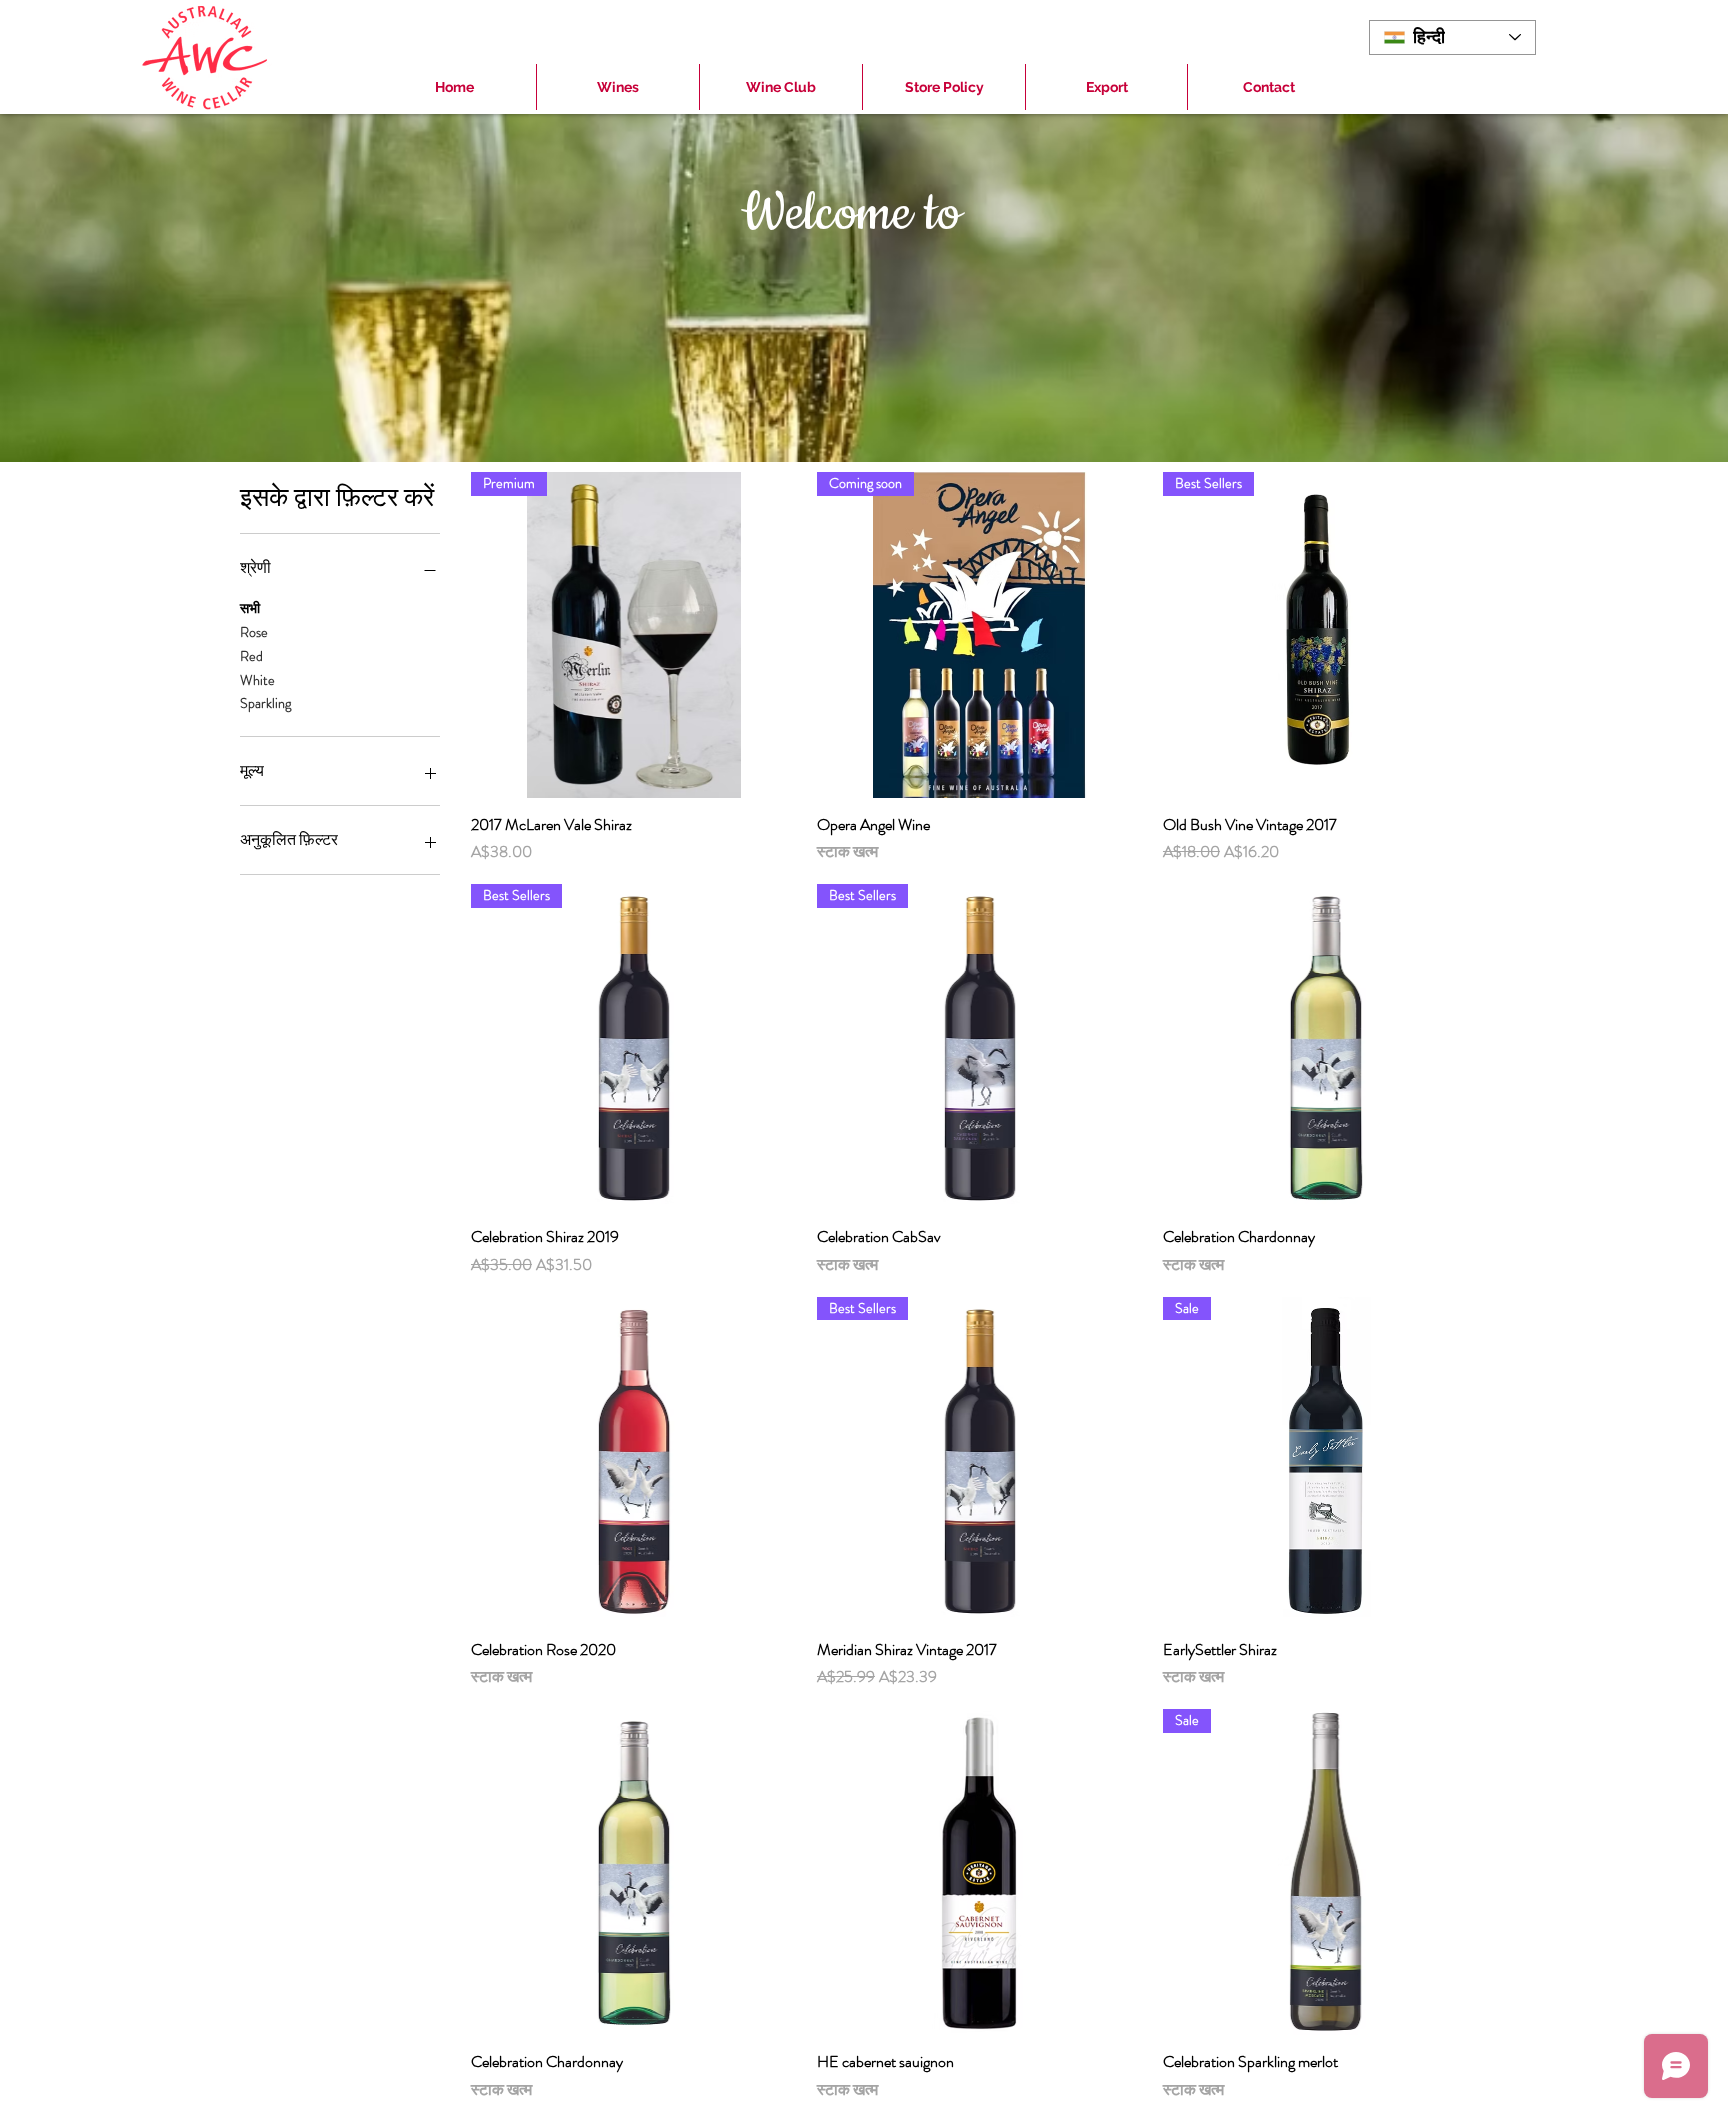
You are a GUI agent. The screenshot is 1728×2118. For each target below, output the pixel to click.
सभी (250, 608)
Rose (254, 632)
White (257, 680)
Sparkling (265, 703)
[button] (618, 87)
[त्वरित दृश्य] (1326, 1047)
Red (251, 656)
